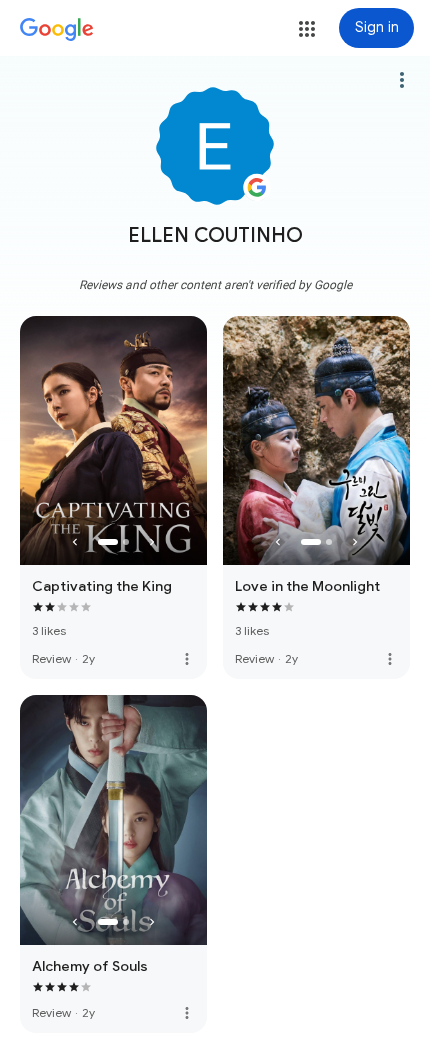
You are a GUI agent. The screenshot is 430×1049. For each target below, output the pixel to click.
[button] (307, 29)
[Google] (57, 30)
